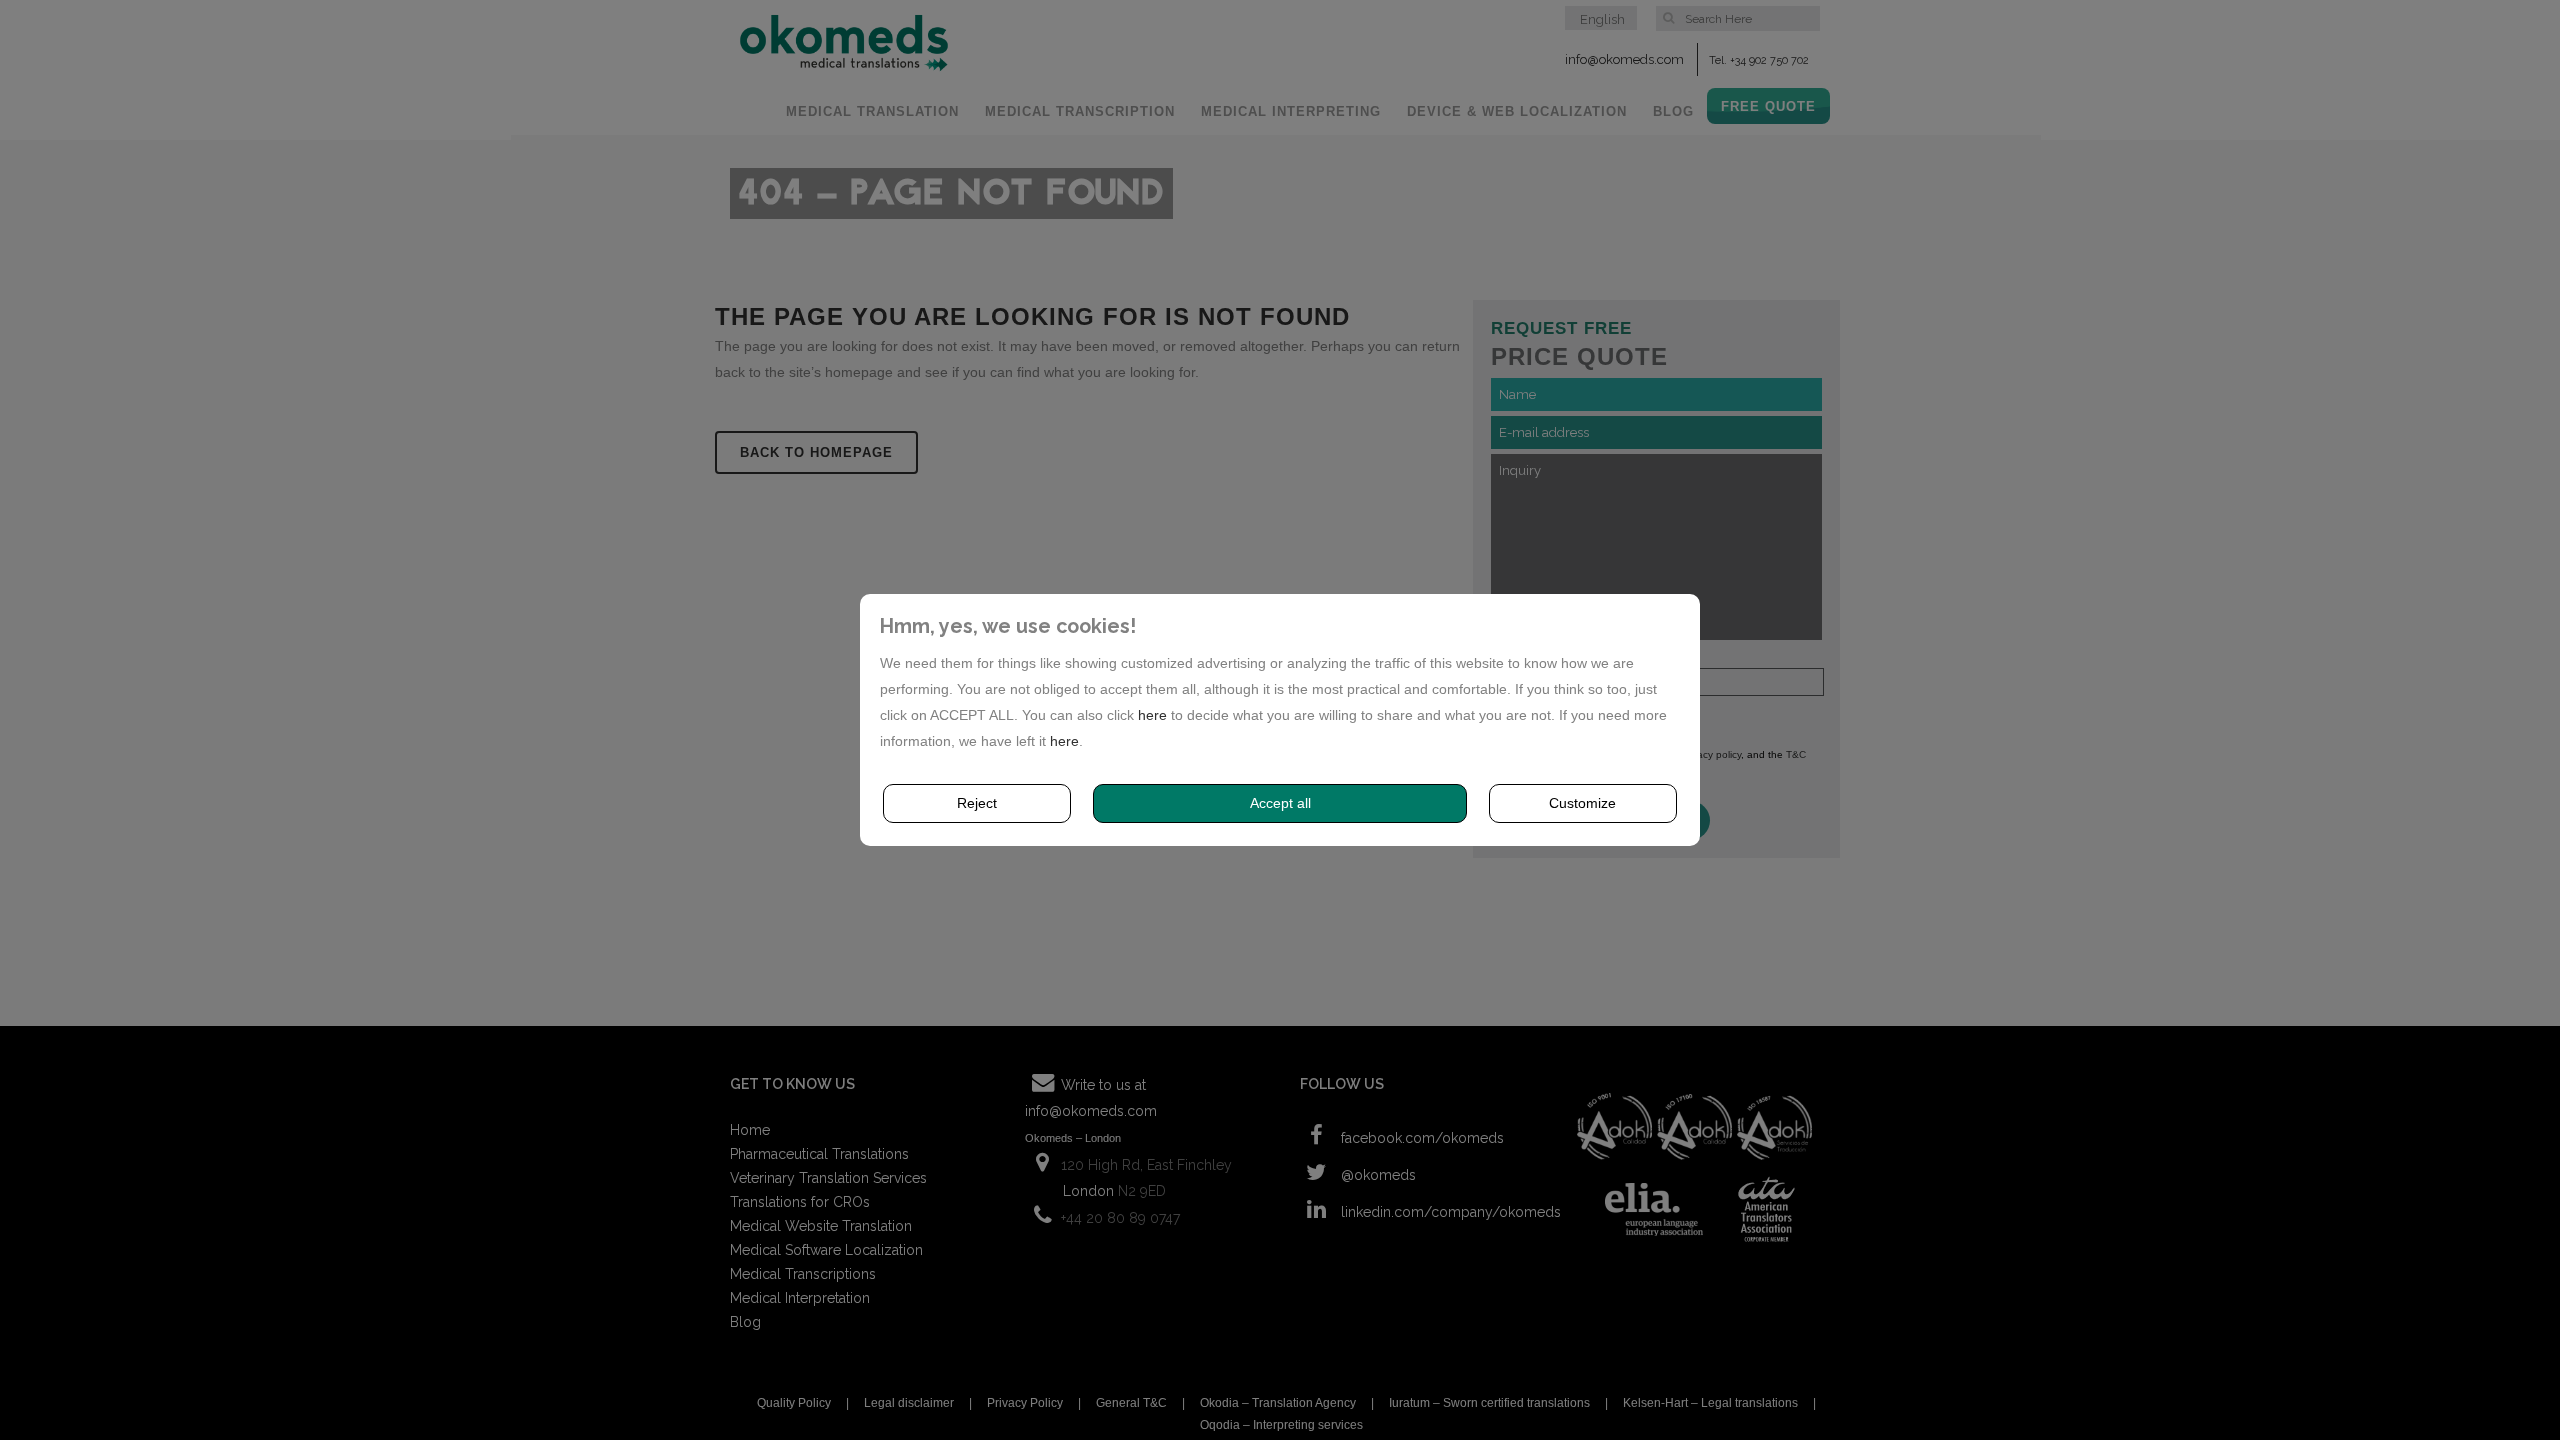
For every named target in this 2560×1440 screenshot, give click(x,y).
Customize (1582, 803)
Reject (977, 803)
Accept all (1280, 803)
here (1152, 715)
